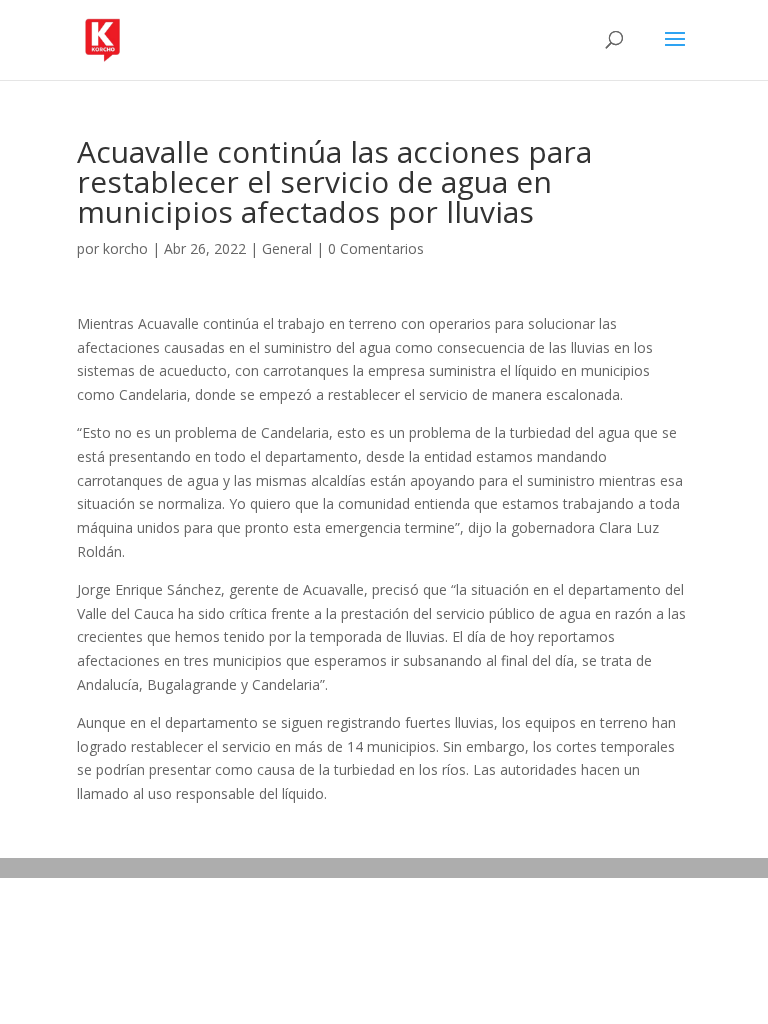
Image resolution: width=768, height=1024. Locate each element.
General (287, 248)
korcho (125, 248)
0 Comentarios (376, 248)
